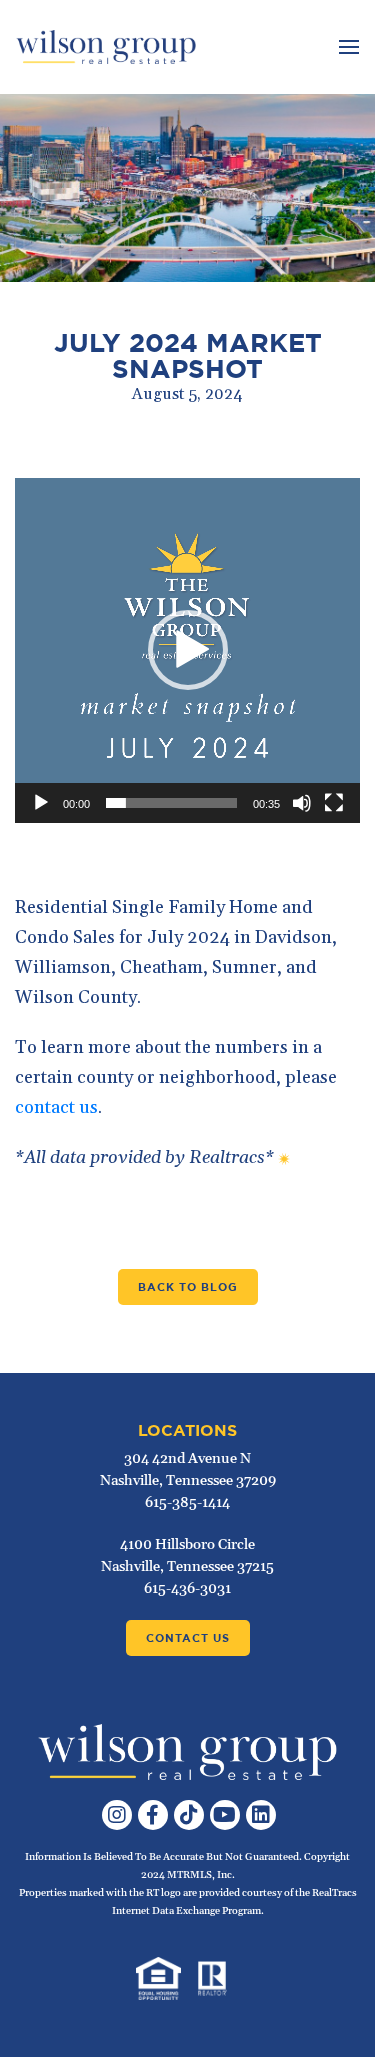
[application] (187, 650)
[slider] (171, 803)
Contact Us (188, 1638)
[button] (188, 650)
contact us (56, 1107)
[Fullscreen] (334, 803)
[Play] (41, 803)
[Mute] (302, 803)
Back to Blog (188, 1287)
